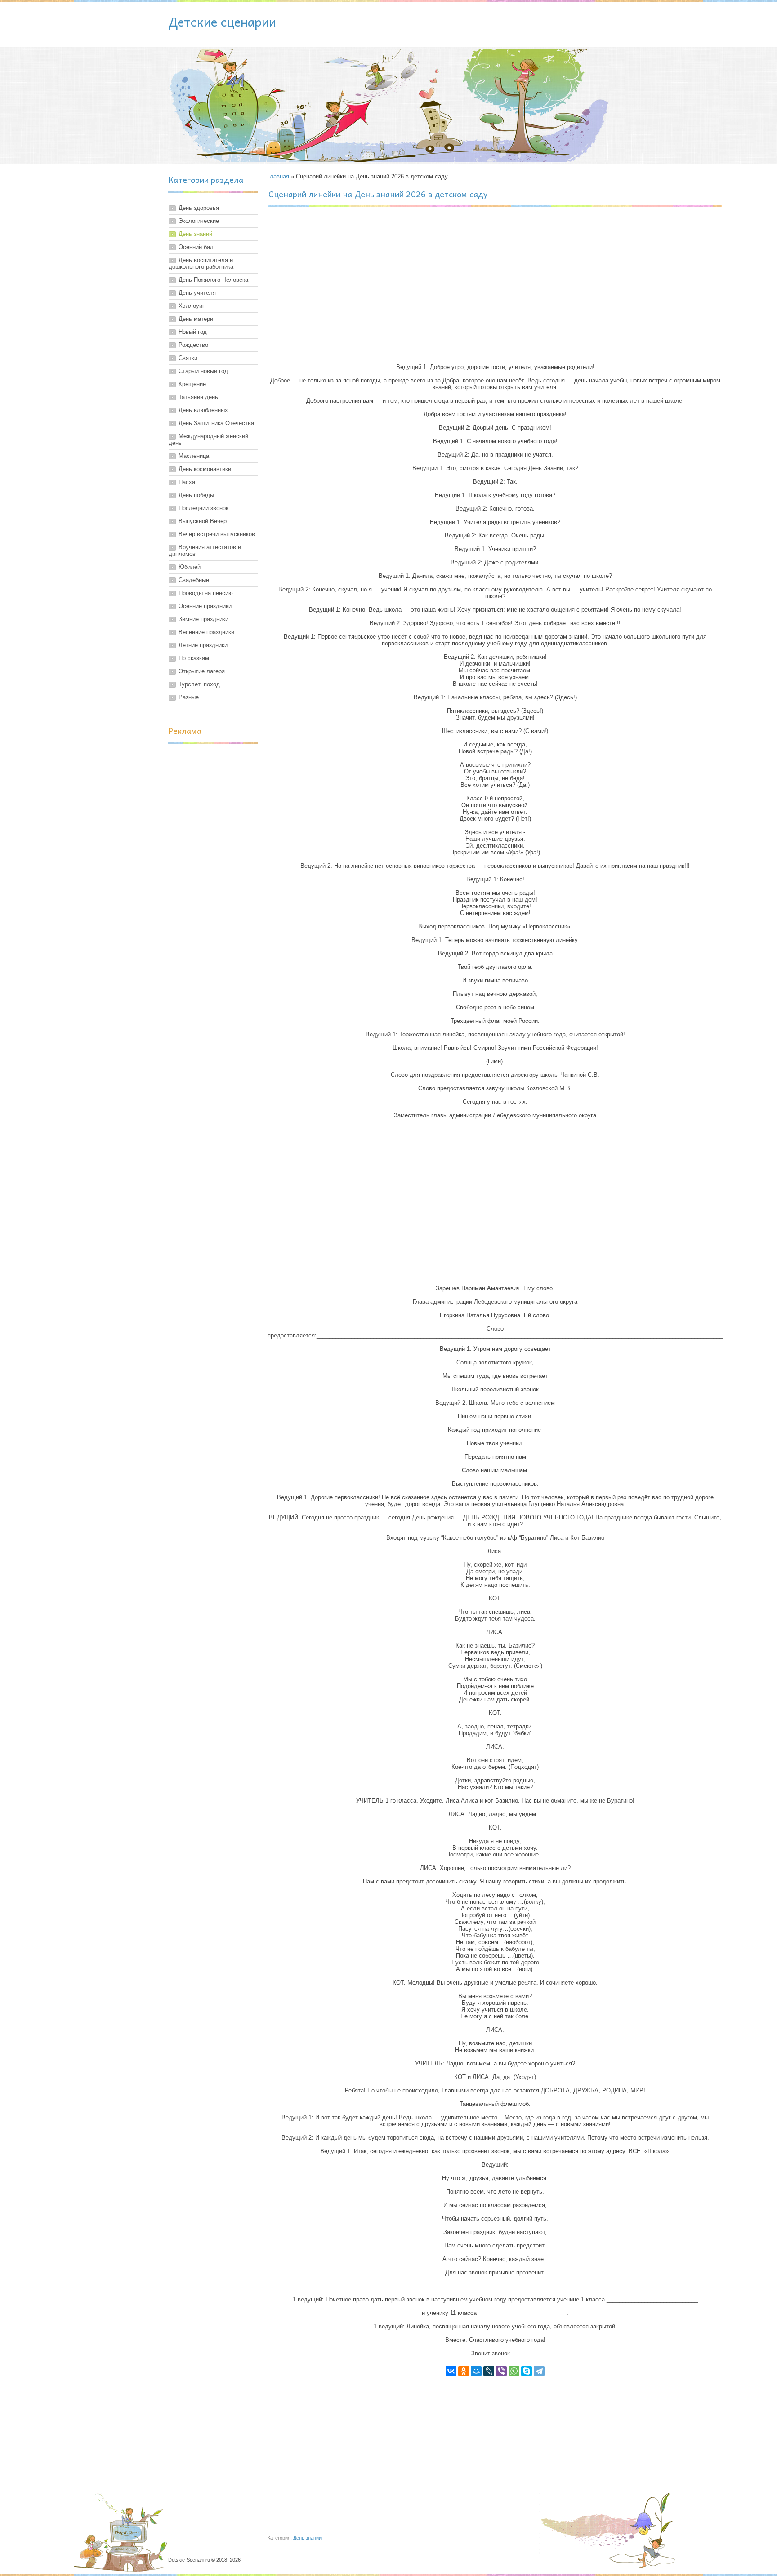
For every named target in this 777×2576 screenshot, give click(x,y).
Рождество (193, 345)
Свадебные (194, 580)
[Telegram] (539, 2371)
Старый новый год (203, 371)
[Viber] (501, 2371)
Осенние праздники (205, 606)
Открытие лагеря (202, 671)
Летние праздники (203, 645)
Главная (278, 176)
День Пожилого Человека (213, 280)
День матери (196, 319)
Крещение (192, 384)
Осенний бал (196, 247)
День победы (196, 495)
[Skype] (527, 2371)
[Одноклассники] (464, 2371)
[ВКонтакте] (451, 2371)
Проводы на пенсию (206, 593)
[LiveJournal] (489, 2371)
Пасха (187, 482)
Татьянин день (198, 397)
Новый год (193, 332)
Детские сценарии (222, 21)
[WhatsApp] (514, 2371)
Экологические (199, 221)
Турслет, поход (199, 684)
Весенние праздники (206, 632)
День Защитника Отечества (216, 423)
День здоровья (199, 208)
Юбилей (190, 567)
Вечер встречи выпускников (217, 534)
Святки (188, 358)
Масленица (194, 456)
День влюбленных (203, 410)
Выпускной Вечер (203, 521)
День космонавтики (205, 469)
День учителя (197, 293)
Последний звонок (203, 508)
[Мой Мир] (476, 2371)
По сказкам (194, 658)
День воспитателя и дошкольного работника (201, 263)
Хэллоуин (192, 306)
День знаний (195, 234)
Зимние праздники (203, 619)
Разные (189, 697)
